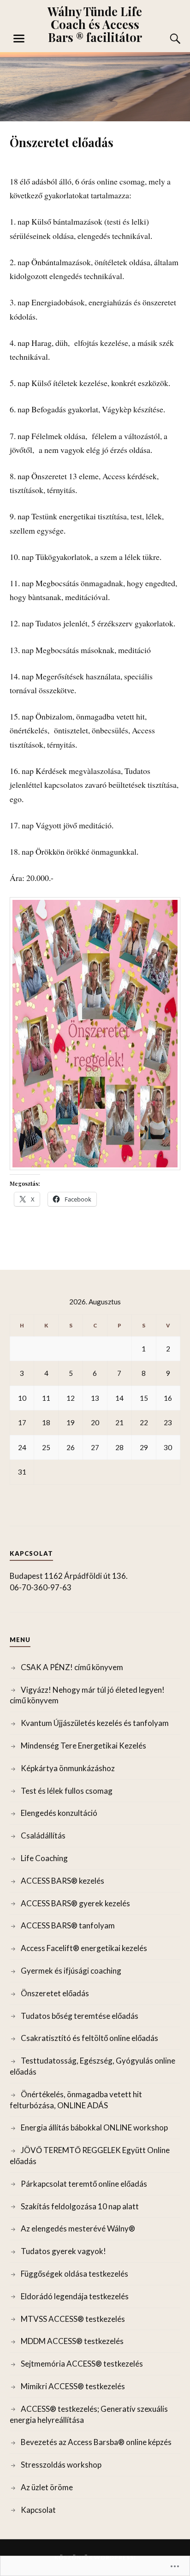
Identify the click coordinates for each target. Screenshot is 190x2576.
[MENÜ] (19, 39)
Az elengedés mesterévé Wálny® (78, 2228)
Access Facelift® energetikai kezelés (84, 1948)
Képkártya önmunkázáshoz (68, 1768)
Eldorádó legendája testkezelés (75, 2296)
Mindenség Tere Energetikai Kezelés (83, 1746)
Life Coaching (44, 1858)
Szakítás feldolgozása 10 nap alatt (80, 2206)
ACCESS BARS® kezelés (62, 1881)
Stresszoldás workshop (61, 2465)
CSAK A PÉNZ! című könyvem (72, 1667)
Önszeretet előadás (55, 1993)
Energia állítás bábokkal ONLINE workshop (94, 2127)
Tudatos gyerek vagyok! (63, 2251)
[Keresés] (166, 39)
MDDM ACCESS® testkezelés (72, 2341)
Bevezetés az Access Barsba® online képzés (96, 2442)
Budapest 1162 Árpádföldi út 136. (69, 1576)
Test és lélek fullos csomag (67, 1791)
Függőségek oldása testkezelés (74, 2274)
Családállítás (43, 1835)
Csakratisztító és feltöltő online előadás (89, 2038)
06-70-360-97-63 (41, 1587)
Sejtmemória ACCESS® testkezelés (82, 2364)
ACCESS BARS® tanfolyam (68, 1925)
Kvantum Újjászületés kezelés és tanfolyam (95, 1723)
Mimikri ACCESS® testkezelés (73, 2386)
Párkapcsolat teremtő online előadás (84, 2184)
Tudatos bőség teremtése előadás (80, 2016)
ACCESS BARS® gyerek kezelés (75, 1903)
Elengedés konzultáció (59, 1813)
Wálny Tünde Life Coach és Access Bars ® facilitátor (95, 24)
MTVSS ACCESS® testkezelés (73, 2319)
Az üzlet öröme (47, 2487)
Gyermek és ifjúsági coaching (71, 1971)
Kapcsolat (38, 2510)
